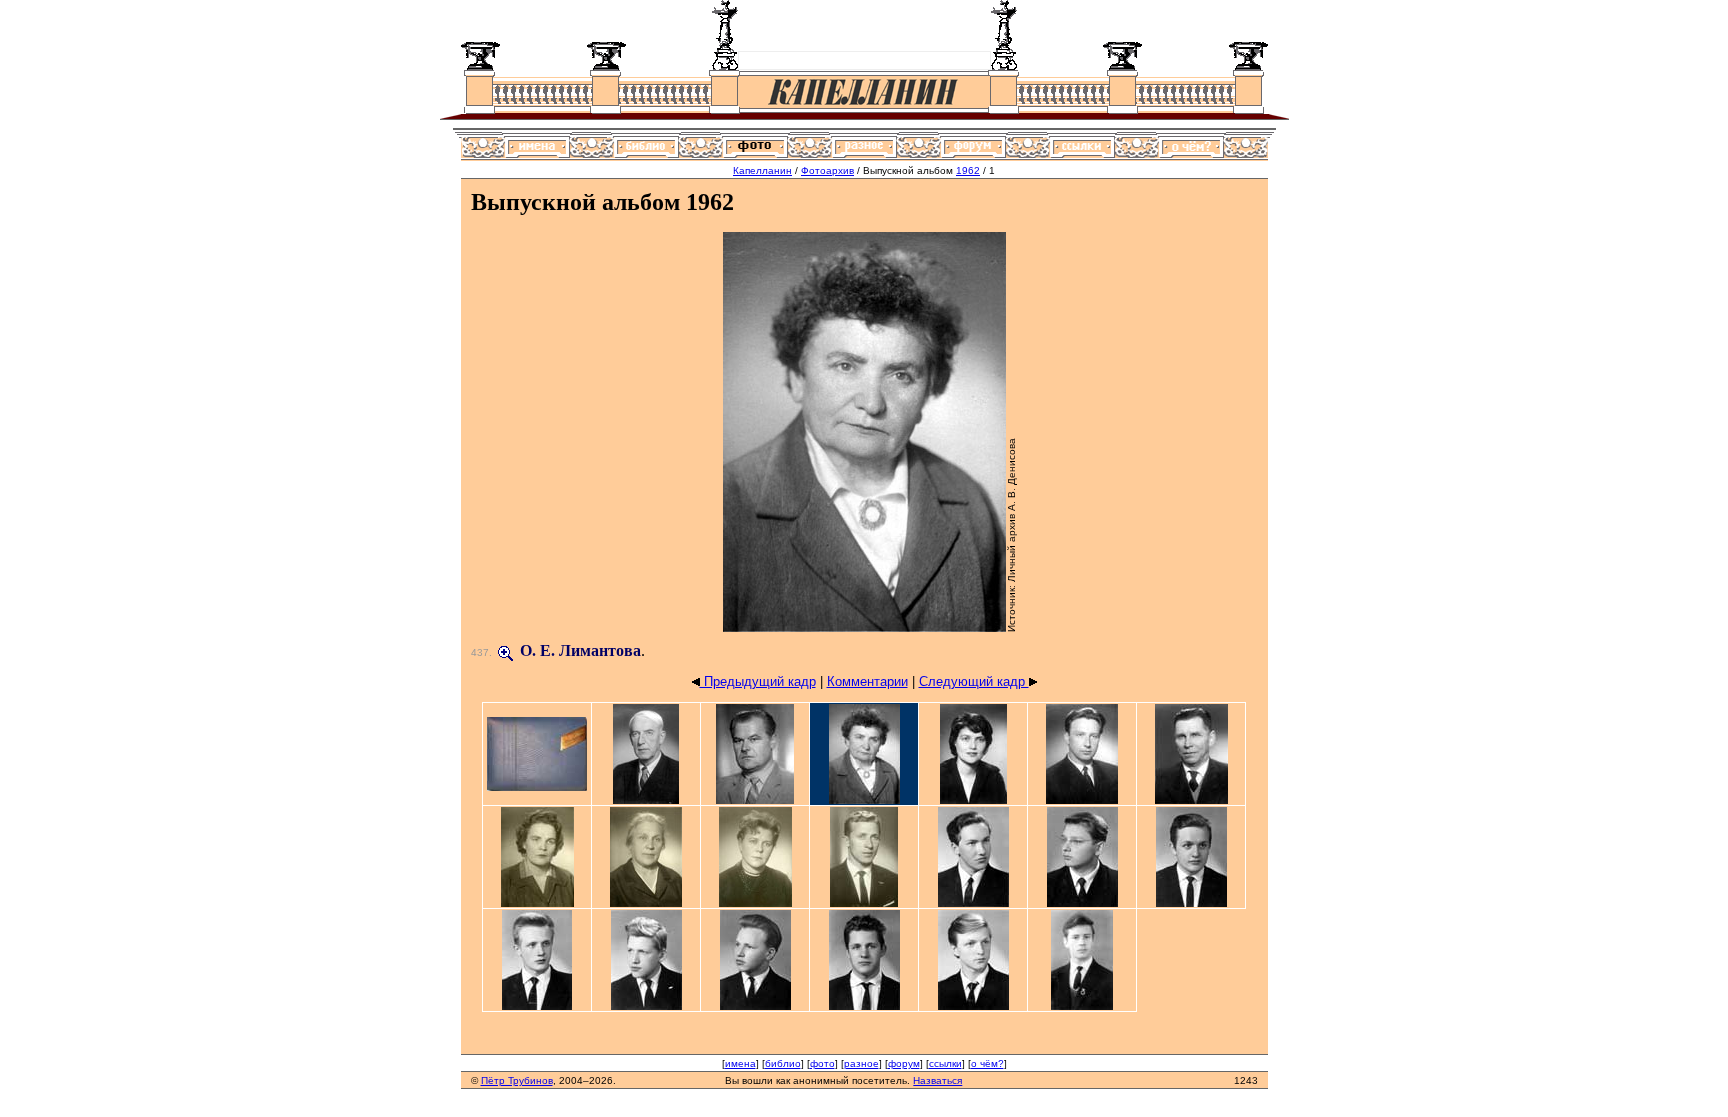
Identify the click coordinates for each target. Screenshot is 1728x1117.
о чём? (987, 1063)
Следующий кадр (974, 681)
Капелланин (762, 170)
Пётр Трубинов (517, 1080)
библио (783, 1063)
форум (904, 1063)
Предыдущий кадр (758, 681)
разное (861, 1063)
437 (480, 652)
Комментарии (867, 681)
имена (740, 1063)
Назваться (937, 1080)
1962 (968, 170)
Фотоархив (827, 170)
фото (822, 1063)
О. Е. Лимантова (580, 650)
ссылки (945, 1063)
